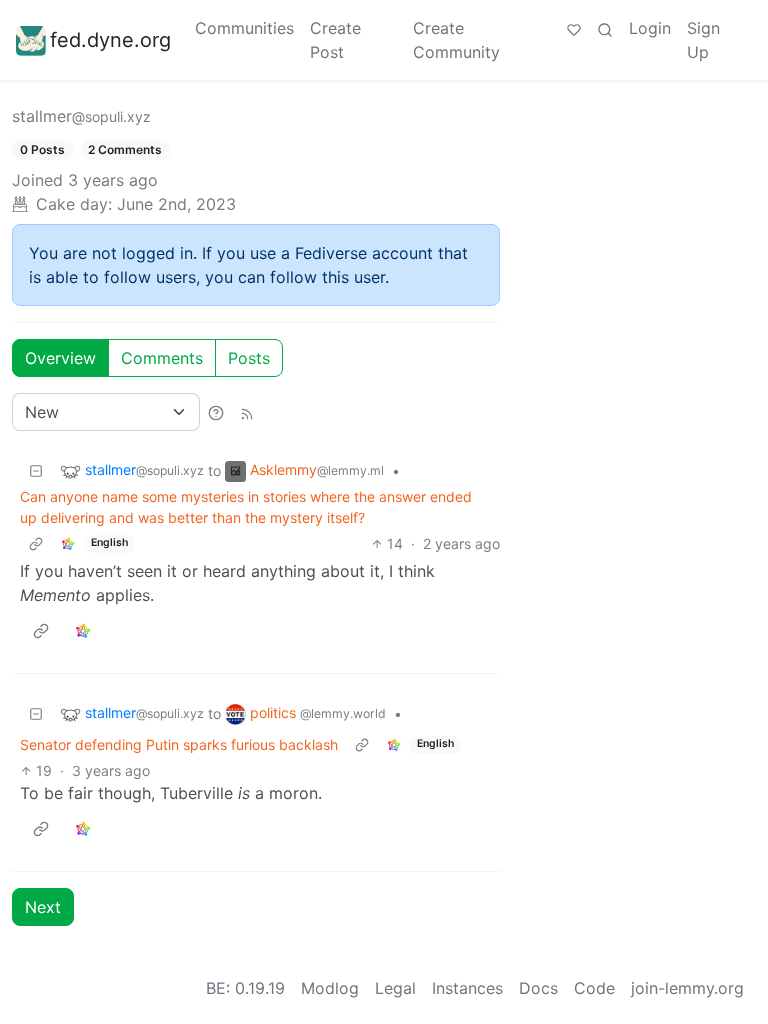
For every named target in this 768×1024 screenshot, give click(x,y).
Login (650, 28)
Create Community (456, 40)
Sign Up (703, 40)
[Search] (605, 28)
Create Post (335, 40)
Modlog (330, 988)
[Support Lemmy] (574, 28)
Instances (467, 988)
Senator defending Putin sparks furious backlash (179, 744)
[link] (68, 543)
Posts (249, 358)
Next (43, 907)
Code (594, 988)
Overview (60, 358)
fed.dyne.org (110, 40)
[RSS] (247, 412)
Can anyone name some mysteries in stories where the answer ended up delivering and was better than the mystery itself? (246, 507)
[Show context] (36, 543)
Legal (395, 988)
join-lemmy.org (687, 988)
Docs (538, 988)
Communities (244, 28)
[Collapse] (36, 470)
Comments (162, 358)
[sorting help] (216, 412)
